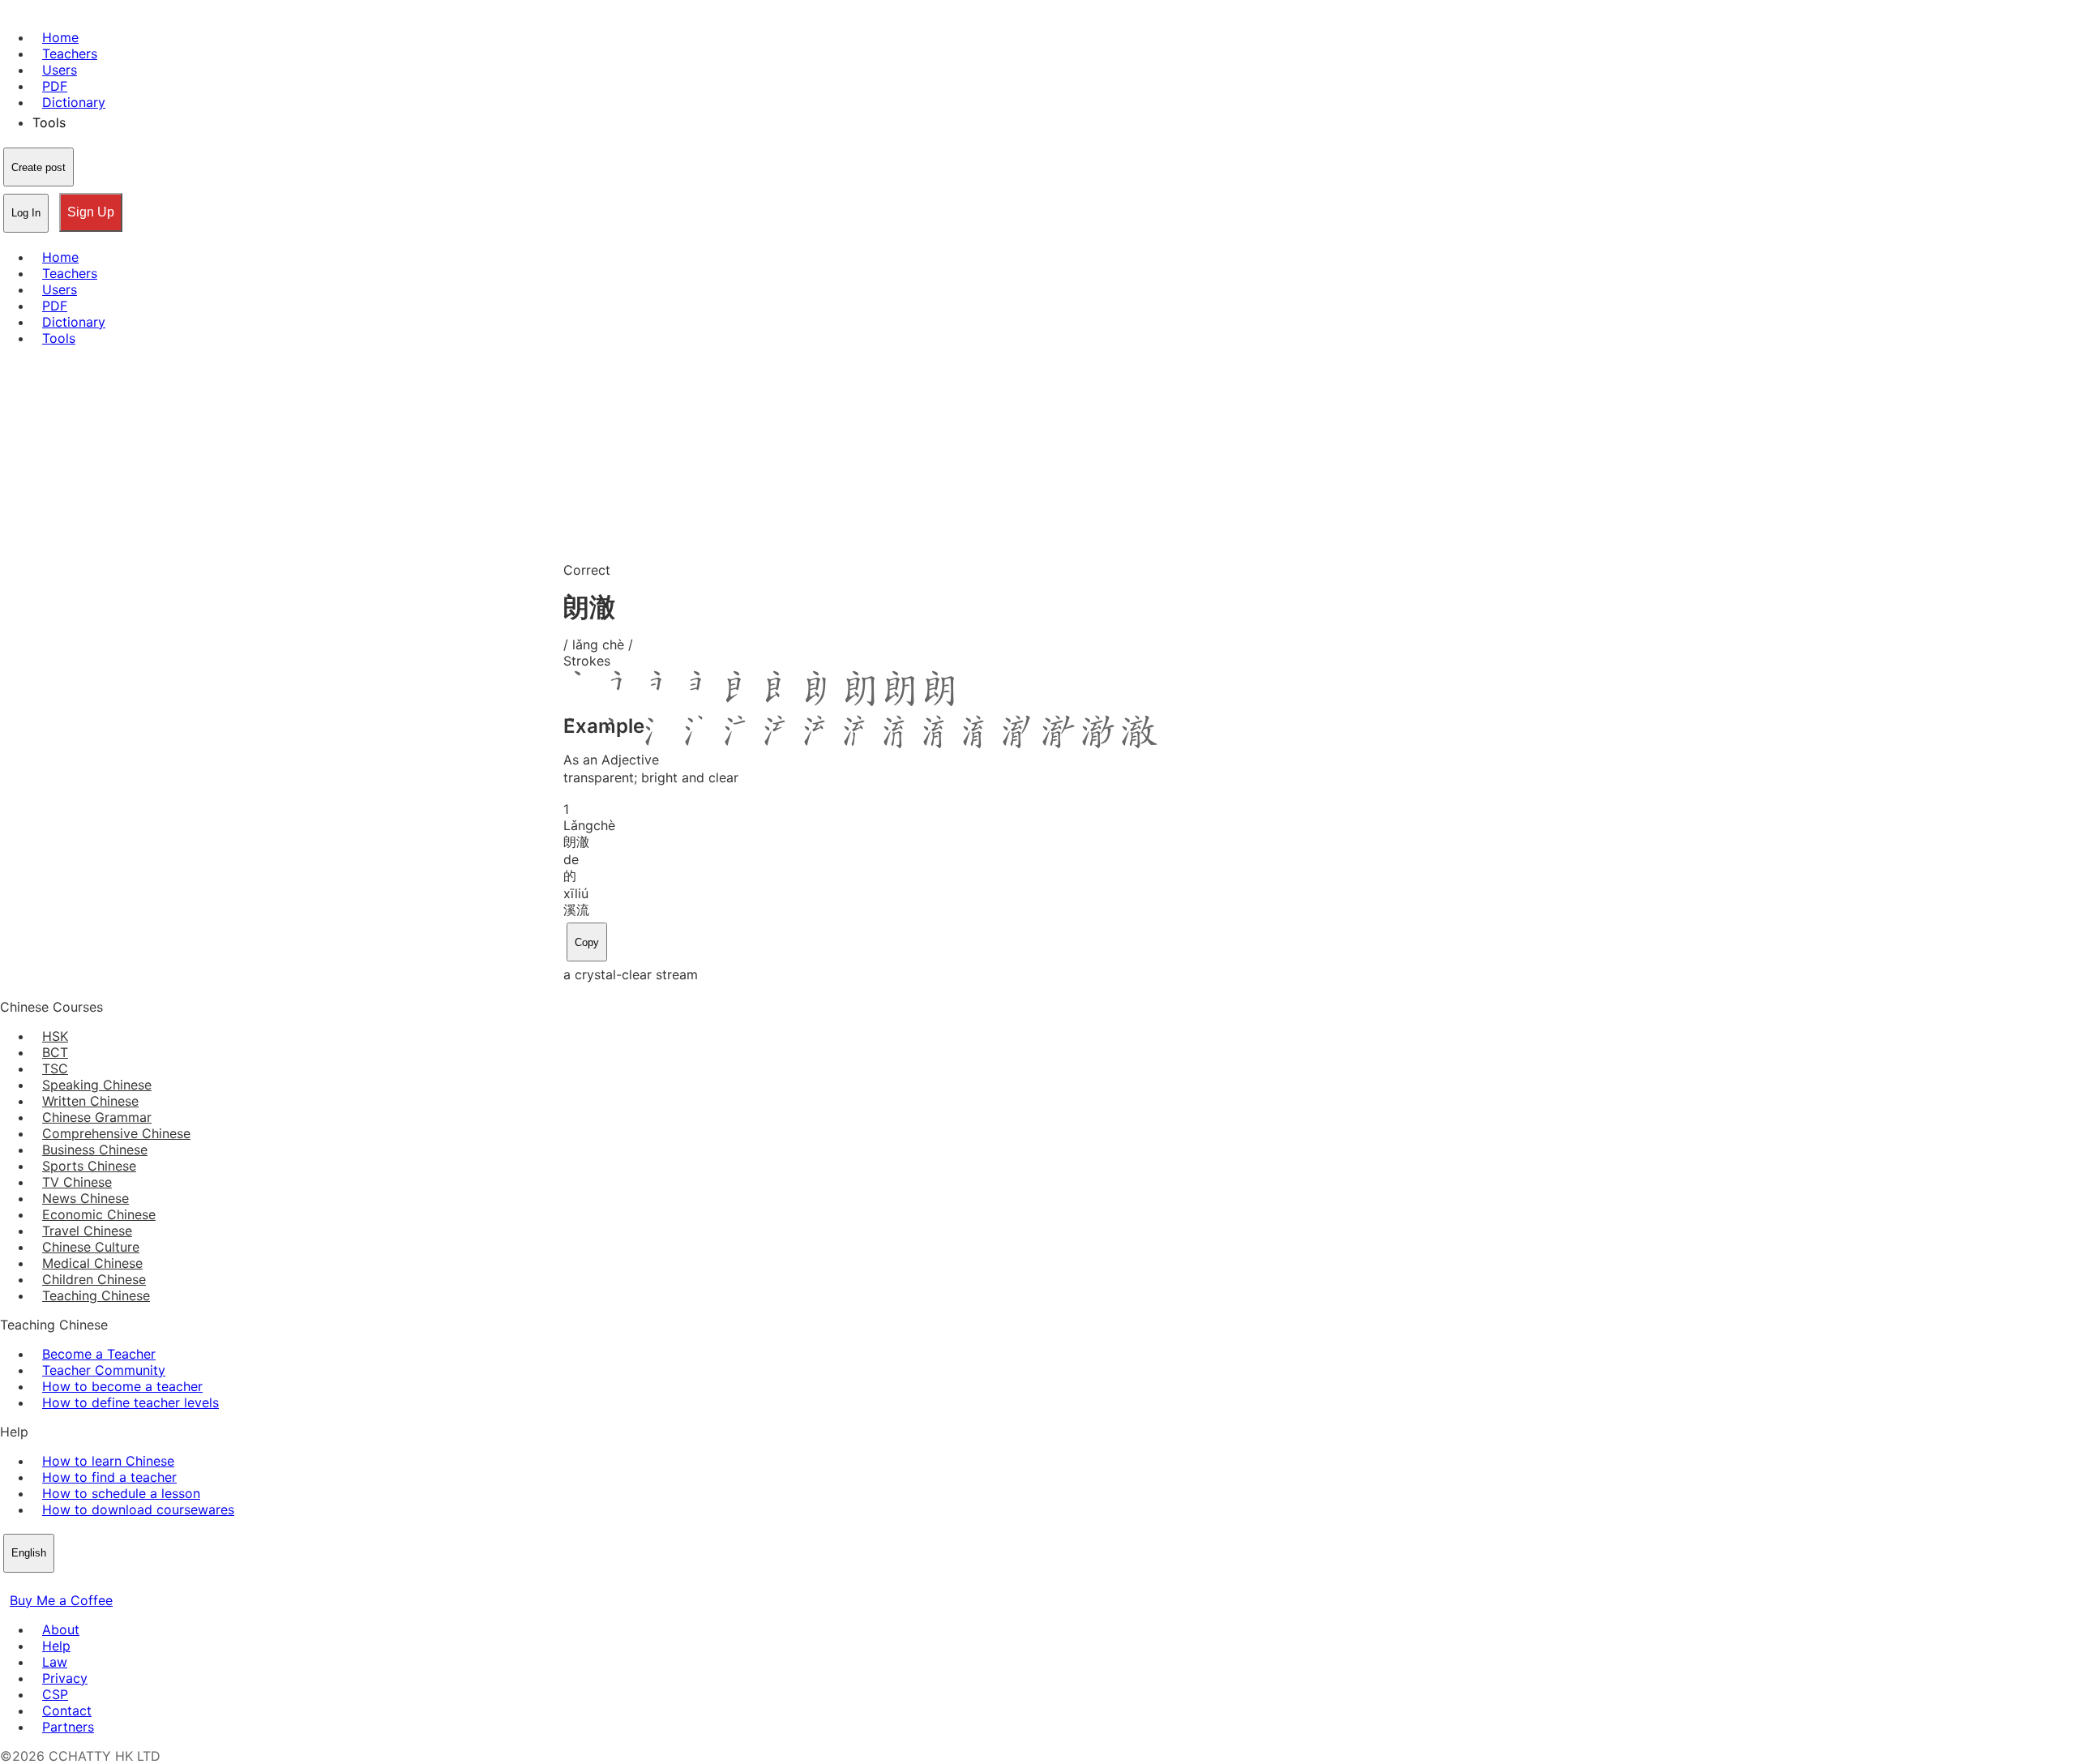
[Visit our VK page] (49, 1584)
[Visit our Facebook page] (10, 1584)
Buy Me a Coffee (61, 1600)
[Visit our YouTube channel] (68, 1584)
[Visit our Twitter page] (29, 1584)
